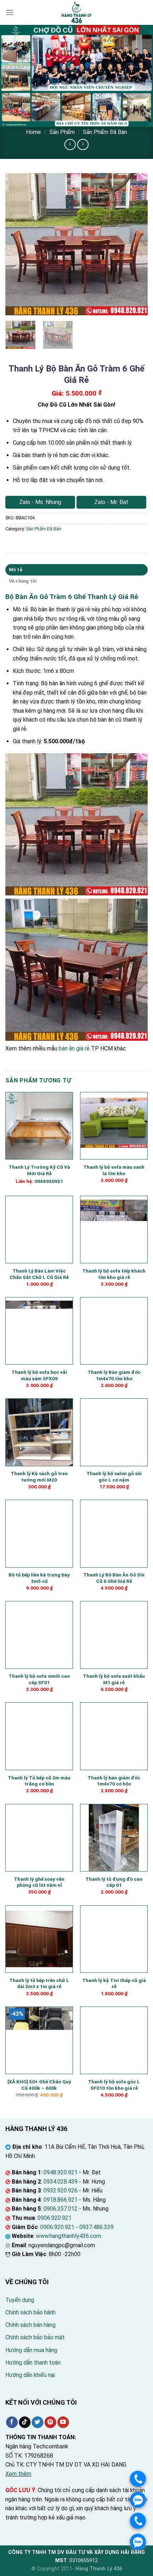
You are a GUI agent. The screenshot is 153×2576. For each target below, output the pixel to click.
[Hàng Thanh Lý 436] (76, 12)
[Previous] (17, 244)
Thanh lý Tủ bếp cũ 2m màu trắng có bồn (39, 1781)
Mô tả (15, 570)
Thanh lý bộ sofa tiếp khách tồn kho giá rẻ (114, 1274)
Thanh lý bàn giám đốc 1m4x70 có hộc (114, 1781)
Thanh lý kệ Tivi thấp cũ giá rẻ (114, 1983)
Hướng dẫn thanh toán (33, 2363)
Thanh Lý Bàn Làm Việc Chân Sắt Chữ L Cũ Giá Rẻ (39, 1274)
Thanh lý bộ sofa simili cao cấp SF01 (39, 1679)
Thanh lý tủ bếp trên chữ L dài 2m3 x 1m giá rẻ (39, 1983)
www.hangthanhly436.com (68, 2236)
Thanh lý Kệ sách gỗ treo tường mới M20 (39, 1477)
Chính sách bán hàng (30, 2325)
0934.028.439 (60, 2182)
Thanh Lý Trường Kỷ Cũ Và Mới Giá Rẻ (39, 1170)
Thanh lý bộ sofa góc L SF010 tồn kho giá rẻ (114, 2085)
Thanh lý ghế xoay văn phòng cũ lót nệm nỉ (39, 1882)
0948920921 (49, 1181)
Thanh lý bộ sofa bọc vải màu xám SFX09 (39, 1375)
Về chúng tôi (23, 581)
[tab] (76, 570)
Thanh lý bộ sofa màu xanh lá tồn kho (114, 1170)
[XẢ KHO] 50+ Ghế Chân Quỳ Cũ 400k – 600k (39, 2085)
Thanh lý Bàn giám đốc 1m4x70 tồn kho (114, 1375)
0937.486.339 (96, 2227)
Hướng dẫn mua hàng (31, 2350)
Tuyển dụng (20, 2300)
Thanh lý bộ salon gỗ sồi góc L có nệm (114, 1477)
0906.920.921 (54, 2218)
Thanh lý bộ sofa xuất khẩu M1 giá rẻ (114, 1679)
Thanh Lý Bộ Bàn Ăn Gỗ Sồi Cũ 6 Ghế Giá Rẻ (114, 1578)
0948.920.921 (60, 2172)
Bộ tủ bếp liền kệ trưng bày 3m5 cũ (39, 1578)
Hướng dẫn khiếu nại (30, 2375)
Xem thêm (18, 2474)
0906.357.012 (60, 2209)
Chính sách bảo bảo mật (35, 2337)
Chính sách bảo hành (30, 2312)
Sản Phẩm (62, 132)
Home (33, 132)
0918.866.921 (60, 2200)
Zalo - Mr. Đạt (111, 502)
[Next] (136, 244)
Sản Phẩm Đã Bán (105, 132)
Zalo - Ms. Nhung (40, 502)
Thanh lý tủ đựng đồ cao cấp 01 (114, 1882)
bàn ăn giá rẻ (74, 1048)
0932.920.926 (60, 2191)
